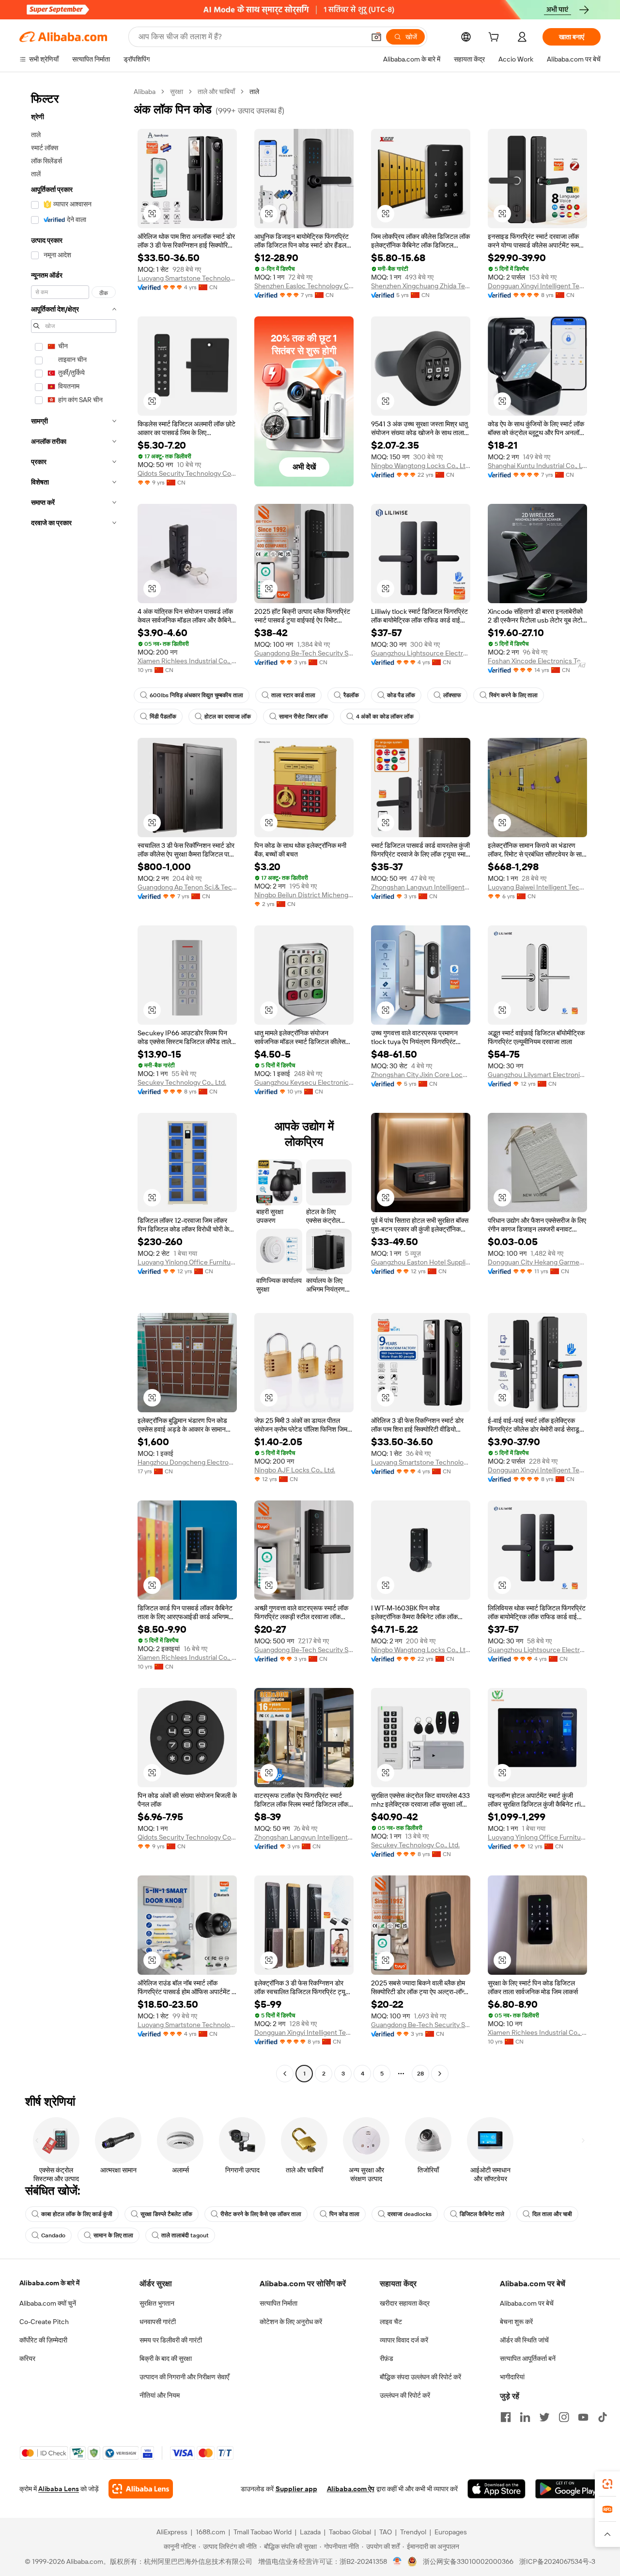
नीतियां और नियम (160, 2395)
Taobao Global (350, 2532)
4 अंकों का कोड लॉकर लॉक (385, 717)
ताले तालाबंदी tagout (185, 2235)
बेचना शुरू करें (516, 2322)
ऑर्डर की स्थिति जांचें (524, 2340)
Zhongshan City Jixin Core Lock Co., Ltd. (421, 1075)
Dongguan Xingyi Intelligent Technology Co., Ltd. (537, 286)
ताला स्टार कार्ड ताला (293, 695)
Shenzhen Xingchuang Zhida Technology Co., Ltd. (421, 286)
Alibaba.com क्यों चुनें (48, 2303)
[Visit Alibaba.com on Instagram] (564, 2417)
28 (420, 2074)
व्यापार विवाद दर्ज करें (404, 2340)
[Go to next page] (440, 2074)
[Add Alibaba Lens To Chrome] (141, 2489)
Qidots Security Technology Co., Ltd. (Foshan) (187, 473)
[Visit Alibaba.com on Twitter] (544, 2417)
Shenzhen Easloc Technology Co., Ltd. (304, 286)
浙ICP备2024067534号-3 (557, 2561)
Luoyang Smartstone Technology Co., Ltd (187, 278)
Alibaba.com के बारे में (49, 2283)
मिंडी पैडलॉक (163, 717)
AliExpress (172, 2532)
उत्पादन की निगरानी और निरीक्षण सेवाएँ (184, 2377)
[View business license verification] (397, 2561)
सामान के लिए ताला (113, 2235)
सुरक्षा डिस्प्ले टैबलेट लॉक (166, 2214)
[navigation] (74, 1084)
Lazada (310, 2532)
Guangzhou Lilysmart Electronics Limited (537, 1075)
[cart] (496, 38)
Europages (451, 2532)
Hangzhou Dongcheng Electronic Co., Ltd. (187, 1462)
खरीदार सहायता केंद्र (405, 2303)
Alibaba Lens (59, 2489)
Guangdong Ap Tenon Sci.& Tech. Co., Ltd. (187, 887)
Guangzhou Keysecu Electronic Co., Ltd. (304, 1082)
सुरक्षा (177, 92)
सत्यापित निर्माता (279, 2303)
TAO (386, 2532)
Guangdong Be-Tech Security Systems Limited (304, 653)
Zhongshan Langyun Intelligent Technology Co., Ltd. (421, 887)
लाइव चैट (391, 2322)
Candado (53, 2235)
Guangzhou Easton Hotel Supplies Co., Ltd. (421, 1262)
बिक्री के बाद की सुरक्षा (166, 2358)
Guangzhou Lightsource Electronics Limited (421, 653)
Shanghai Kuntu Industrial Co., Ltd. (537, 466)
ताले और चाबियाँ (216, 92)
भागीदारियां (512, 2377)
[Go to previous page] (285, 2074)
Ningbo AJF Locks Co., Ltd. (295, 1470)
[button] (376, 37)
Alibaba (145, 92)
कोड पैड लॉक (401, 695)
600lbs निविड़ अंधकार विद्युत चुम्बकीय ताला (196, 695)
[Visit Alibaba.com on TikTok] (603, 2417)
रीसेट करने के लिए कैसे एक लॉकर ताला (261, 2214)
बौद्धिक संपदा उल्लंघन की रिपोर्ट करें (420, 2377)
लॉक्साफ (452, 695)
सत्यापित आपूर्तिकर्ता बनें (528, 2358)
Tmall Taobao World (263, 2532)
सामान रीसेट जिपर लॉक (303, 717)
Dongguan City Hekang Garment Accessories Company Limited (537, 1262)
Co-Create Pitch (44, 2322)
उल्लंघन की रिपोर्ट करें (405, 2395)
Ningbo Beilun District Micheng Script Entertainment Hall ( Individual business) (304, 895)
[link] (607, 2484)
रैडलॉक (351, 695)
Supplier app (296, 2489)
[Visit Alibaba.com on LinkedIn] (525, 2417)
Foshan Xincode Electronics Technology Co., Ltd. (537, 661)
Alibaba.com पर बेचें (527, 2303)
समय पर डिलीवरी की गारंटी (171, 2340)
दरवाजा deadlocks (410, 2214)
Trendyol (413, 2532)
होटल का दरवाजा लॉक (228, 717)
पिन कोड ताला (344, 2214)
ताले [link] (254, 92)
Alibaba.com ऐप (351, 2489)
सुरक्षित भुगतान (157, 2303)
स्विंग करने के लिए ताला (513, 695)
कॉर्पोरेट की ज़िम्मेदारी (43, 2340)
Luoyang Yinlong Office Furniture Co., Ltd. (187, 1262)
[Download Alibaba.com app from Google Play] (568, 2489)
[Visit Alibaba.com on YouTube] (583, 2417)
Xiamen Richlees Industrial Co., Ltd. (187, 661)
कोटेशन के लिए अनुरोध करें (291, 2322)
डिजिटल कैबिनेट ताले (482, 2214)
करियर (27, 2358)
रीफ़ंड (387, 2358)
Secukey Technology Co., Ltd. (182, 1082)
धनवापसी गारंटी (158, 2322)
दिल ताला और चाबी (552, 2214)
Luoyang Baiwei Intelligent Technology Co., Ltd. (537, 887)
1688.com (210, 2532)
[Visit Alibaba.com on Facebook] (506, 2417)
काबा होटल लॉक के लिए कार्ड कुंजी (77, 2214)
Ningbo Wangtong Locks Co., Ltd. (421, 466)
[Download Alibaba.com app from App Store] (496, 2489)
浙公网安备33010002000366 (468, 2561)
